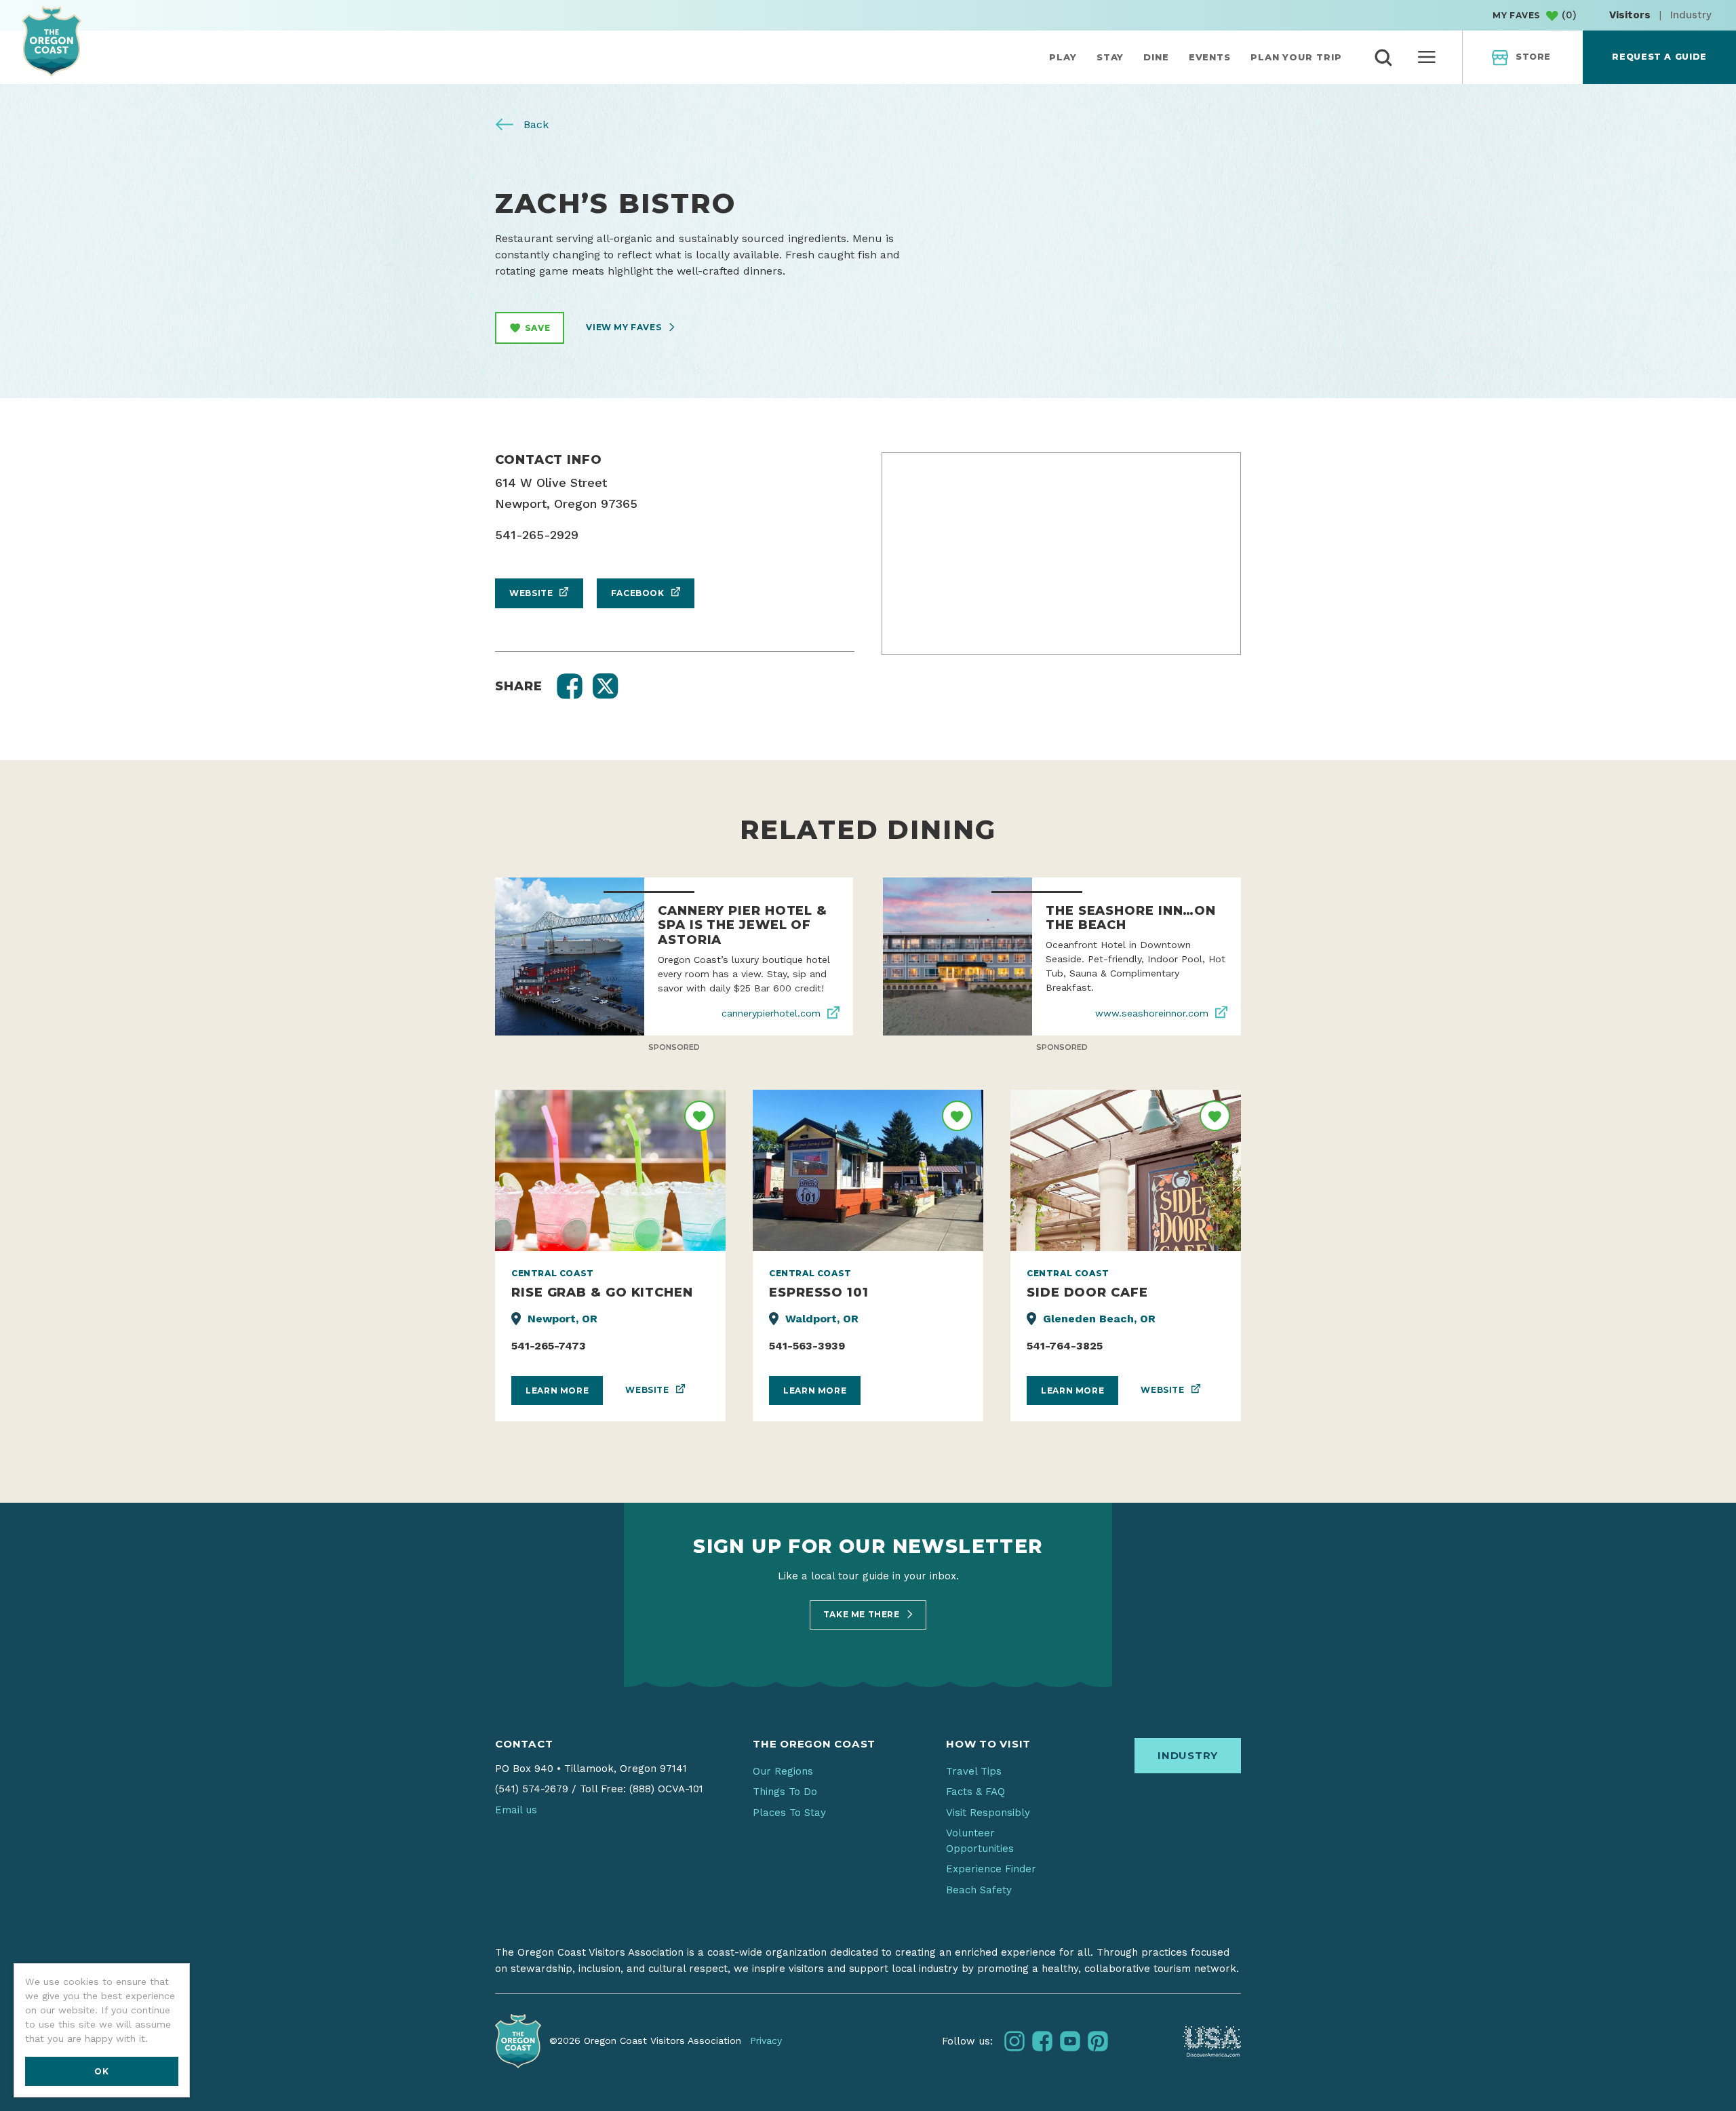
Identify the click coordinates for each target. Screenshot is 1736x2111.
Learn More (557, 1390)
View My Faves (625, 327)
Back (534, 124)
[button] (570, 686)
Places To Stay (789, 1813)
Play (1063, 57)
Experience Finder (991, 1869)
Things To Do (785, 1792)
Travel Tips (974, 1771)
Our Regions (783, 1771)
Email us (516, 1810)
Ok (101, 2071)
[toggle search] (1383, 58)
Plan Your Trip (1296, 57)
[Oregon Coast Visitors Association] (52, 41)
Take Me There (863, 1614)
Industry (1691, 15)
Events (1210, 57)
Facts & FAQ (975, 1792)
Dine (1156, 57)
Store (1533, 57)
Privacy (766, 2040)
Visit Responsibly (988, 1813)
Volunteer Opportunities (980, 1841)
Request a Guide (1659, 57)
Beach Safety (979, 1890)
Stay (1110, 57)
